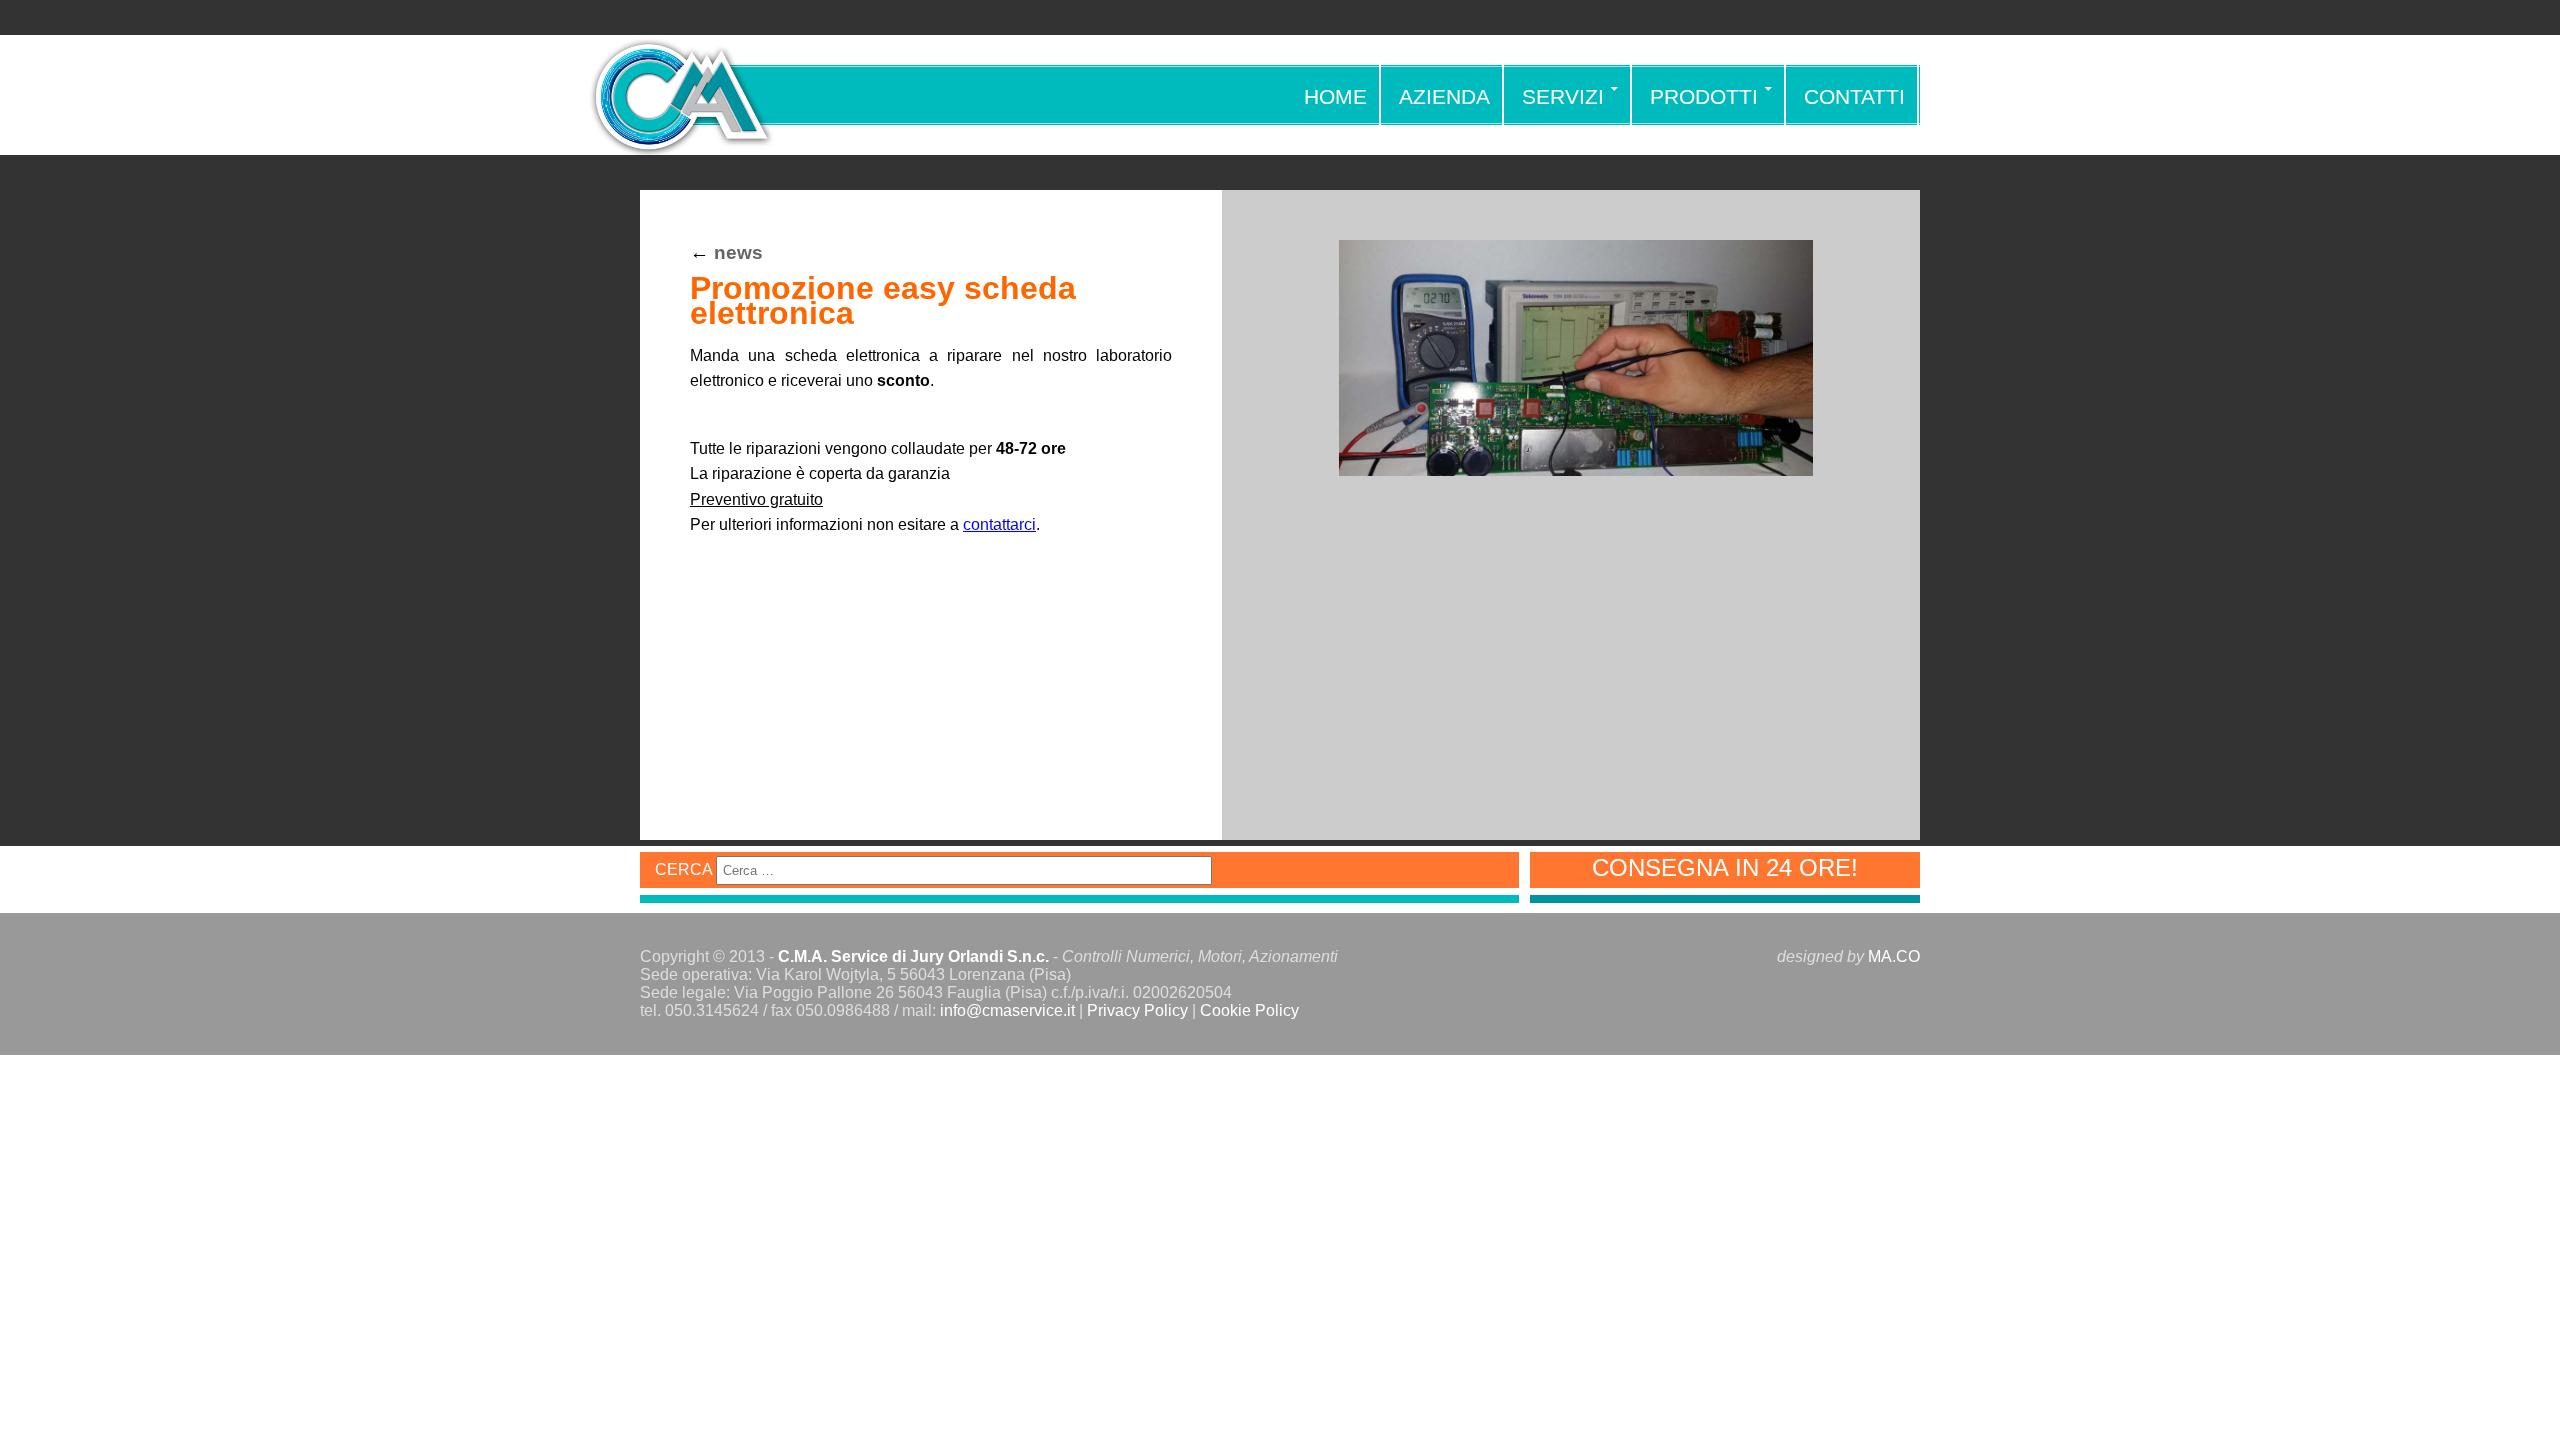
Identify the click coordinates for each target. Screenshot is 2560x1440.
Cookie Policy (1249, 1010)
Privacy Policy (1137, 1010)
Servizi (1563, 96)
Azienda (1444, 96)
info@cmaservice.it (1007, 1010)
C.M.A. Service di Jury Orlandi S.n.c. (913, 956)
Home (1335, 96)
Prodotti (1704, 96)
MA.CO (1894, 956)
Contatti (1854, 96)
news (738, 252)
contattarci (999, 524)
